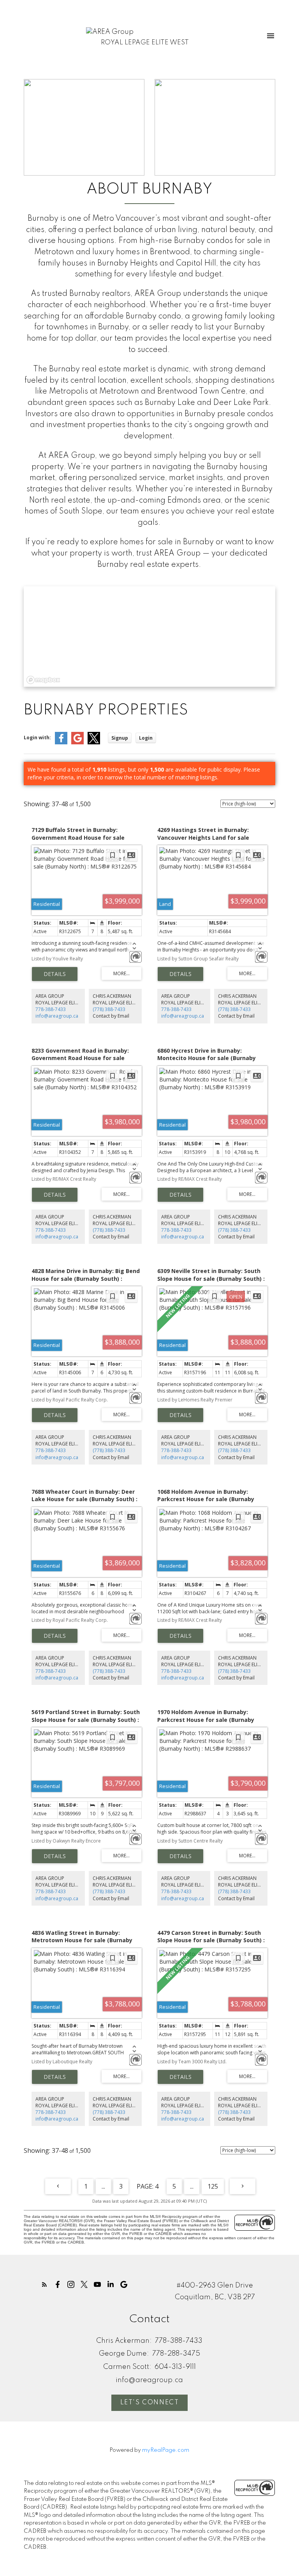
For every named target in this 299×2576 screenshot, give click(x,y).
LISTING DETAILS (55, 974)
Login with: (37, 738)
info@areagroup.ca (57, 1016)
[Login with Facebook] (61, 743)
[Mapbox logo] (43, 680)
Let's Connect (150, 2403)
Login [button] (146, 738)
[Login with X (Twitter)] (94, 743)
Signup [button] (120, 738)
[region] (149, 637)
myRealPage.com (166, 2450)
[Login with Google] (77, 743)
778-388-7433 (51, 1009)
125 (213, 2186)
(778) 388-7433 (109, 1009)
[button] (44, 2284)
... (103, 2186)
